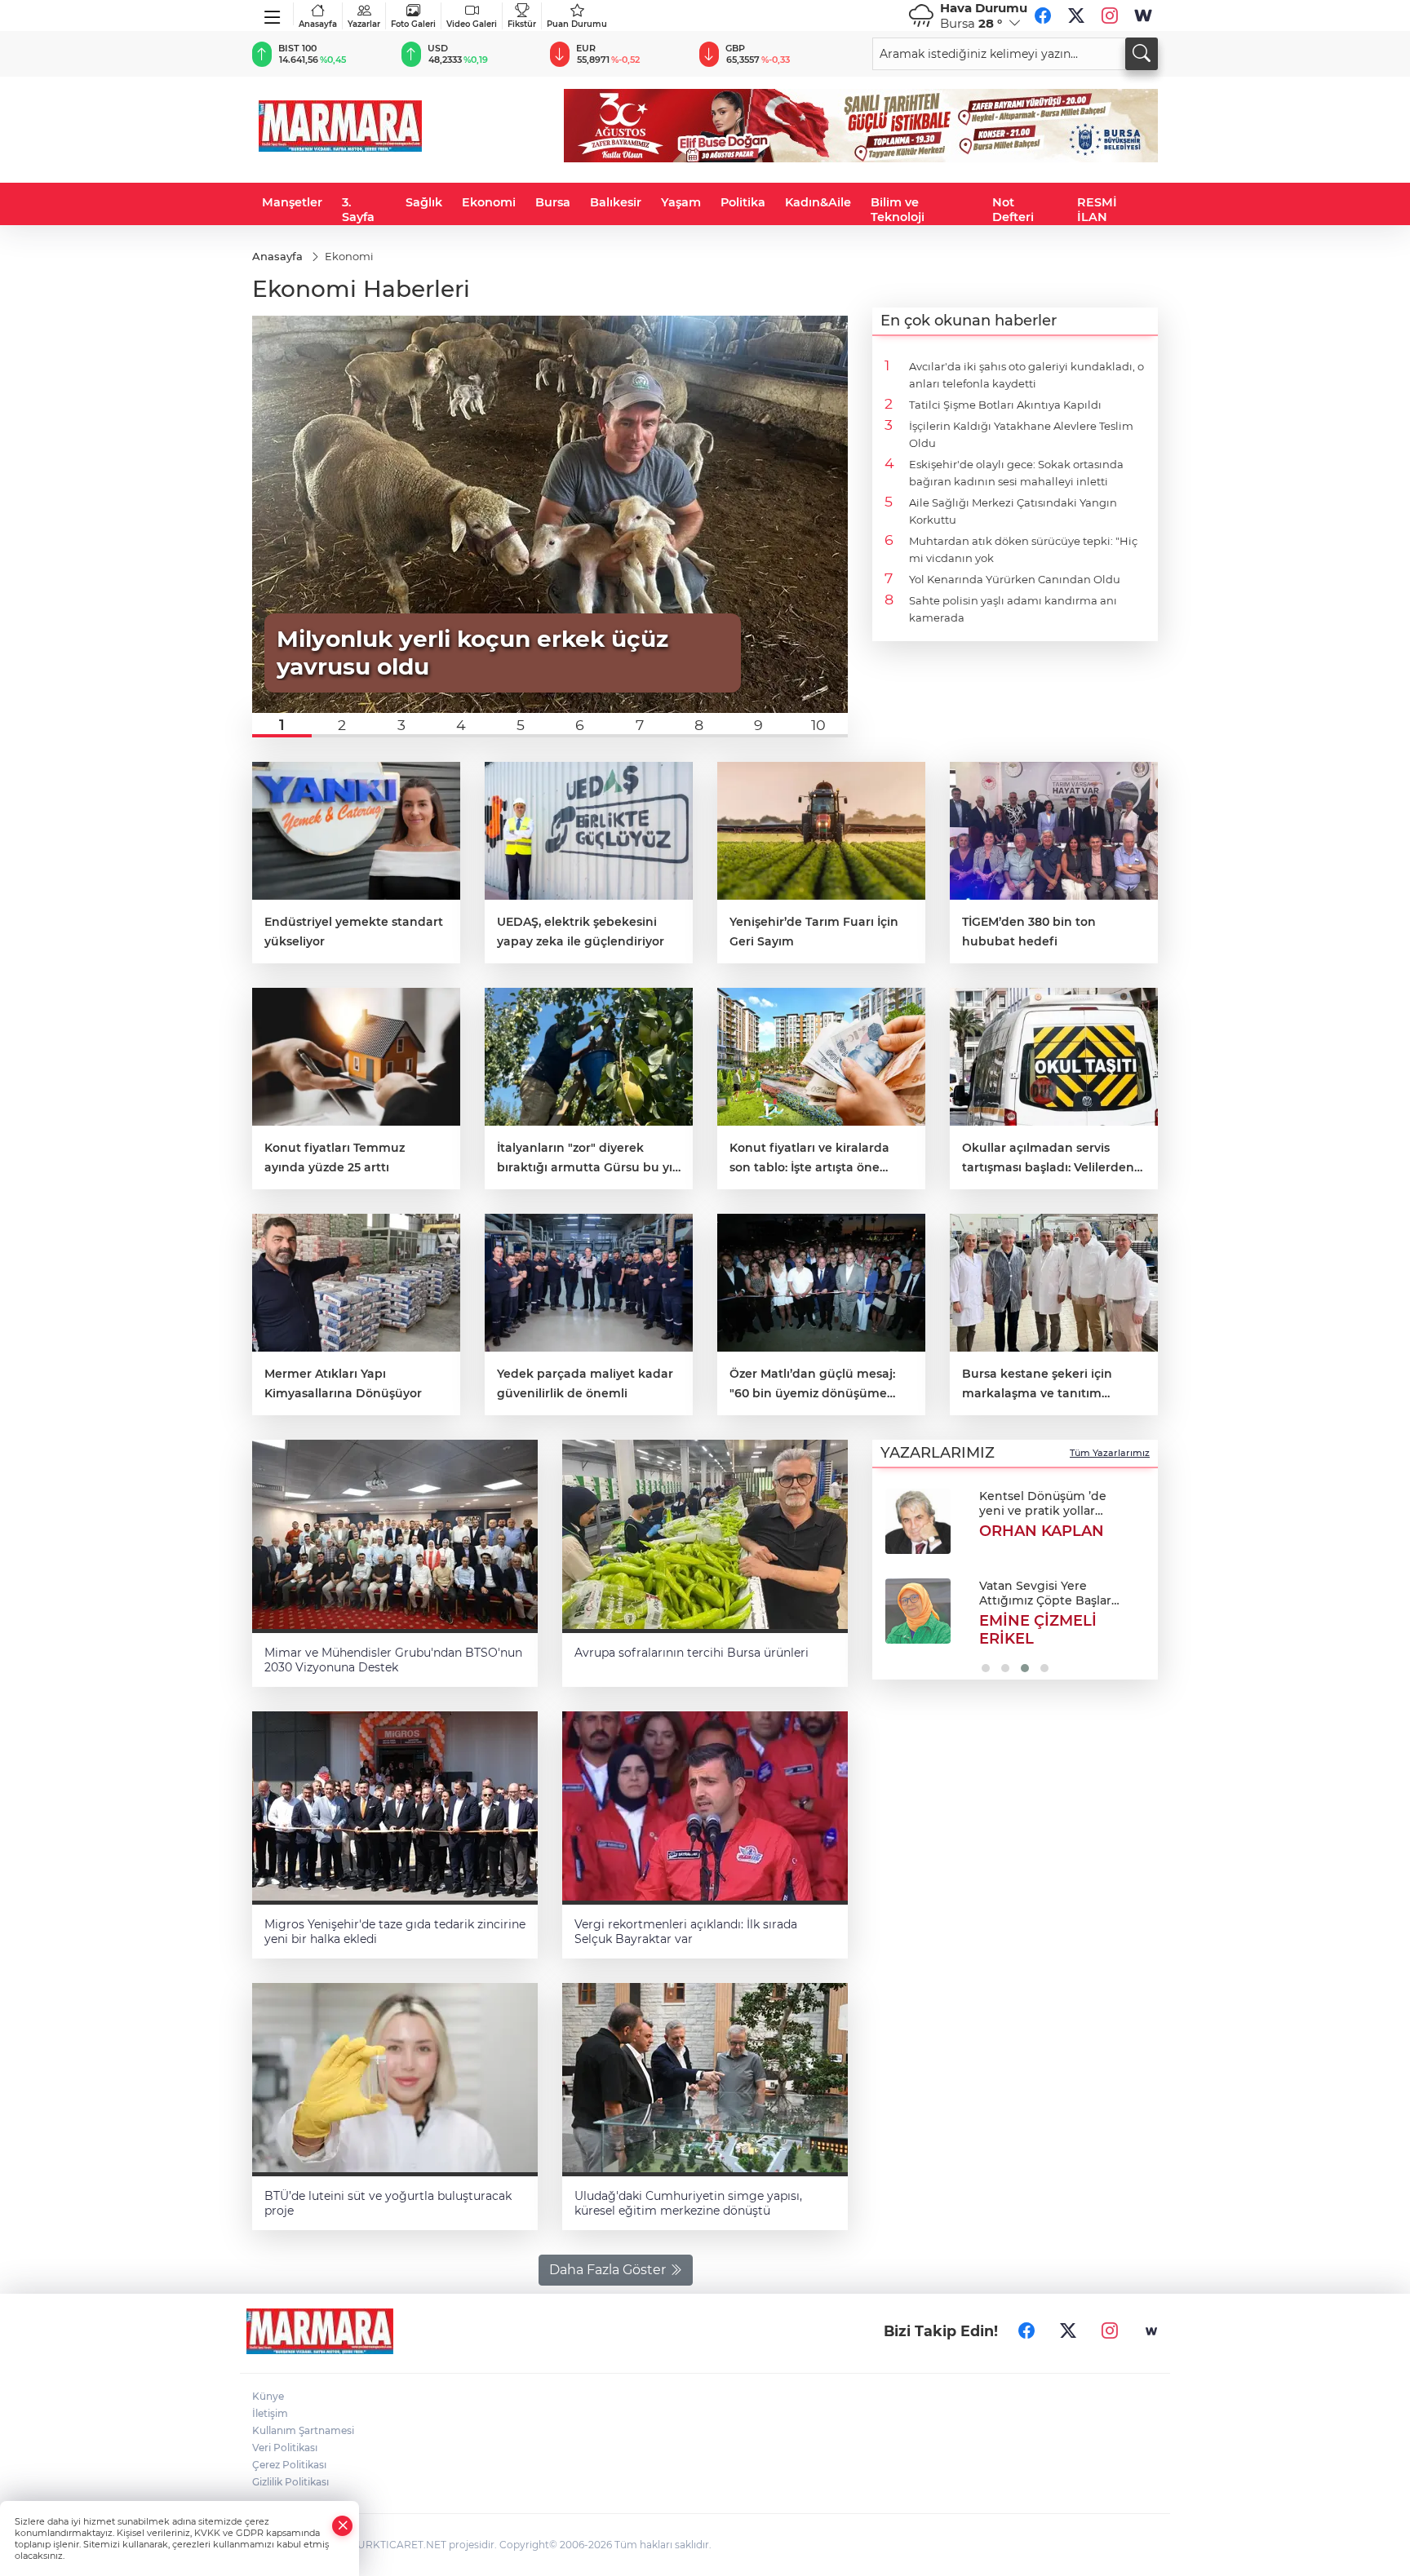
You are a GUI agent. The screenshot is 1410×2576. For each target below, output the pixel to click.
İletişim (270, 2413)
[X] (1076, 15)
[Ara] (1142, 54)
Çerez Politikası (289, 2465)
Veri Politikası (285, 2448)
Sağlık (424, 202)
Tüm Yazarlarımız (1110, 1453)
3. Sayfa (358, 210)
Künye (268, 2396)
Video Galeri (472, 24)
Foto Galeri (413, 24)
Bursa (553, 202)
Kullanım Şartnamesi (303, 2430)
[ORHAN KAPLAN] (918, 1521)
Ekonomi (489, 202)
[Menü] (273, 14)
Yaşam (681, 202)
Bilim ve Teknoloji (898, 210)
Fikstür (522, 24)
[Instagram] (1110, 15)
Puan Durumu (577, 24)
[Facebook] (1043, 15)
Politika (743, 202)
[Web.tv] (1143, 15)
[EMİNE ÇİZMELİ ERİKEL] (918, 1611)
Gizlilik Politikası (290, 2482)
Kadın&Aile (818, 202)
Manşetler (292, 202)
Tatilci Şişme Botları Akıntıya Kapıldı (1005, 405)
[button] (282, 725)
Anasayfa (318, 24)
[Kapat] (343, 2526)
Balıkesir (616, 202)
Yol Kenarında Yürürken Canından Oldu (1015, 579)
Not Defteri (1013, 210)
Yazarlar (364, 24)
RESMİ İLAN (1097, 210)
